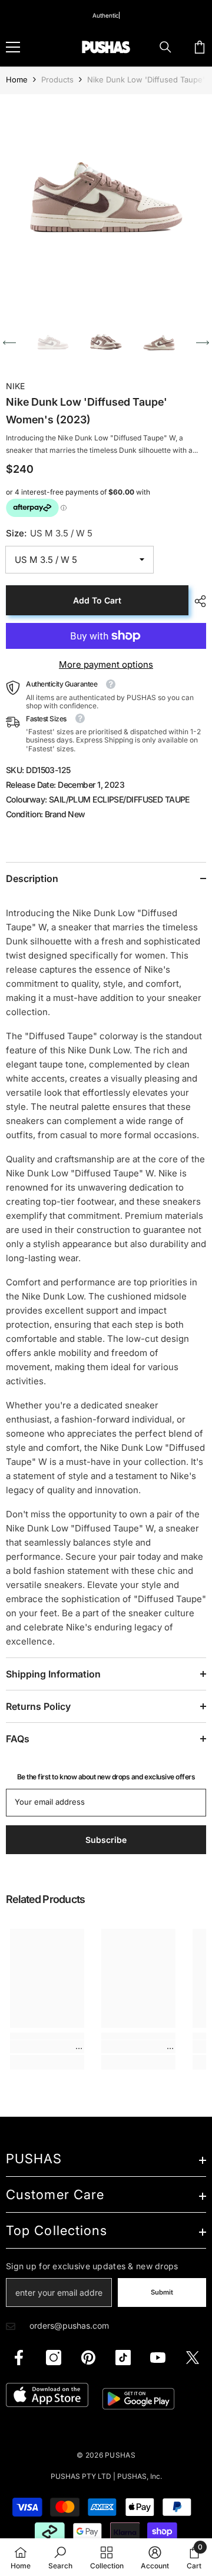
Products (57, 79)
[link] (47, 2047)
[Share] (197, 601)
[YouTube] (158, 2358)
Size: (49, 533)
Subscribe (106, 1840)
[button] (9, 343)
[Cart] (200, 47)
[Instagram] (54, 2358)
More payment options (106, 664)
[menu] (13, 47)
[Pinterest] (88, 2358)
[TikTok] (123, 2358)
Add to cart (97, 600)
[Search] (165, 47)
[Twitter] (193, 2358)
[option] (106, 200)
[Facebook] (19, 2358)
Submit (162, 2292)
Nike (15, 386)
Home (17, 79)
